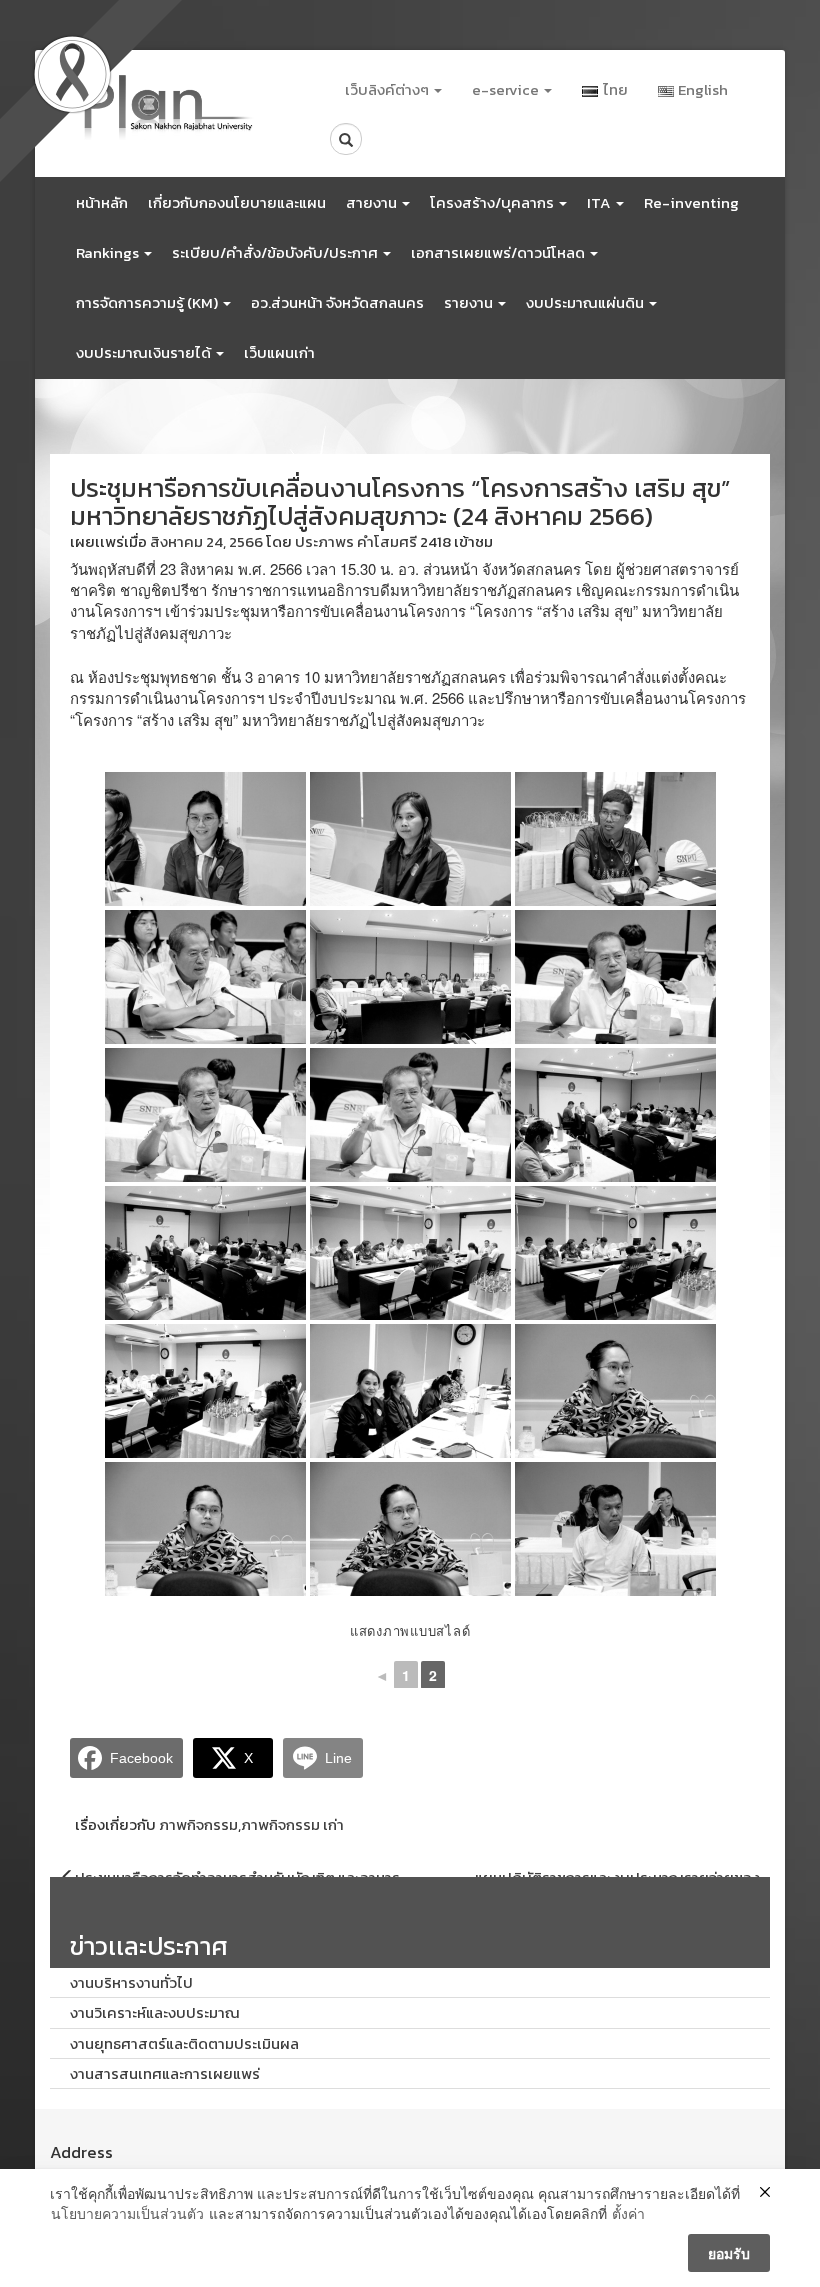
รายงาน (470, 302)
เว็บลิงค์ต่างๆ (388, 89)
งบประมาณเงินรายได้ (145, 352)
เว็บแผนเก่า (279, 352)
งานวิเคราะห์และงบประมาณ (155, 2012)
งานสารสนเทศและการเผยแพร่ (165, 2073)
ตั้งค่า (628, 2213)
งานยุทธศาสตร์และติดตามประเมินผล (184, 2043)
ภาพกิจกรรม (198, 1824)
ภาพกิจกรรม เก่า (292, 1824)
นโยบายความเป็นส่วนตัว (127, 2213)
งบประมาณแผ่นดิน (586, 302)
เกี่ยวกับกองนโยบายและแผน (237, 202)
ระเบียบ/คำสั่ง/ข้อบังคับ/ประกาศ (276, 252)
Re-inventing (691, 202)
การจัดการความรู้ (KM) (148, 302)
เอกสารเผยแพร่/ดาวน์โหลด (499, 252)
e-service (507, 89)
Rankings (109, 252)
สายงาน (373, 202)
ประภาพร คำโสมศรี (356, 541)
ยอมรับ (729, 2253)
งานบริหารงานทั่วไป (131, 1982)
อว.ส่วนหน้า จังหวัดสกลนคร (337, 302)
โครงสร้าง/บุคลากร (493, 202)
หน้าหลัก (102, 202)
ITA (600, 202)
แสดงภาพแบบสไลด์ (410, 1630)
